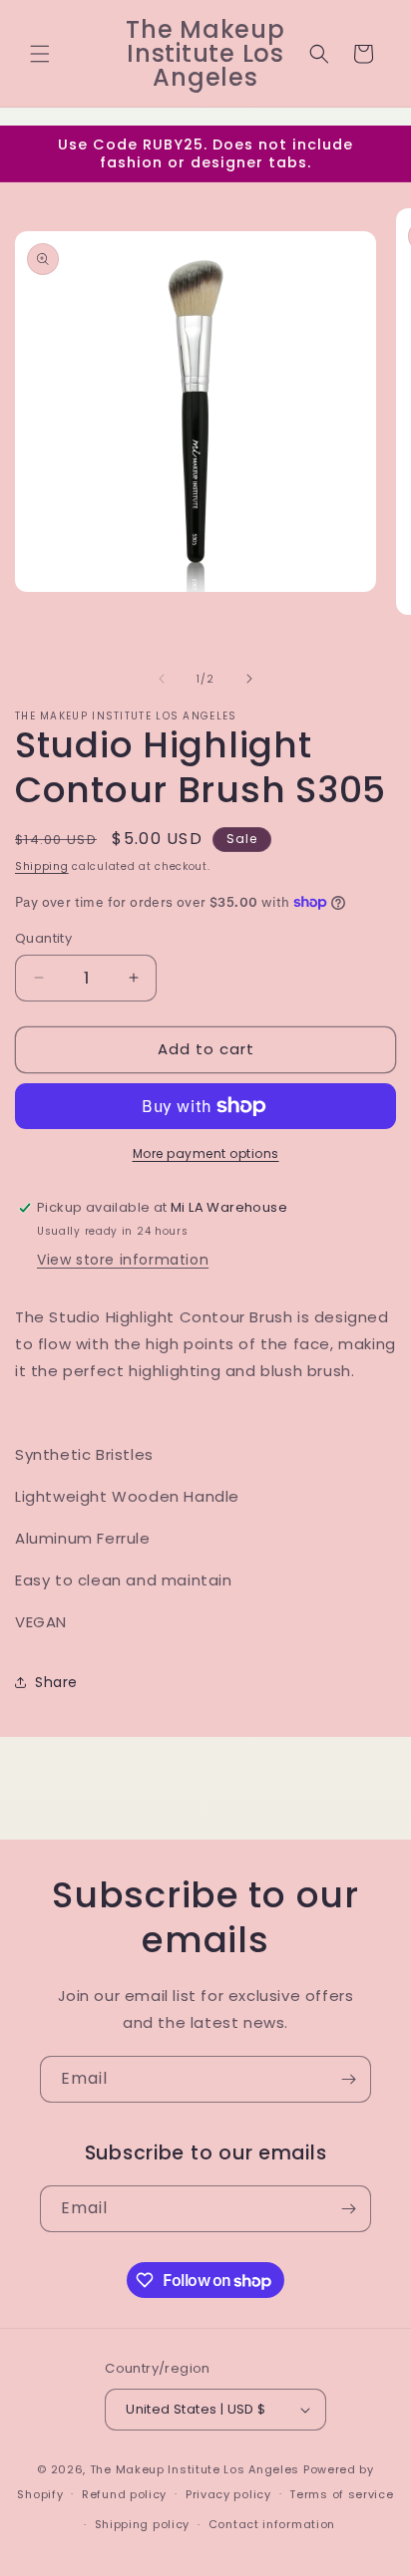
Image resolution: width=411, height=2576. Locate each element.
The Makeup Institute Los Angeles (195, 2469)
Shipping (42, 866)
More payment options (206, 1153)
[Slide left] (162, 679)
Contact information (272, 2524)
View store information (123, 1260)
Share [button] (56, 1682)
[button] (40, 54)
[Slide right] (249, 679)
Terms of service (341, 2494)
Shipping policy (143, 2524)
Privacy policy (228, 2494)
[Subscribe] (348, 2079)
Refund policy (124, 2494)
